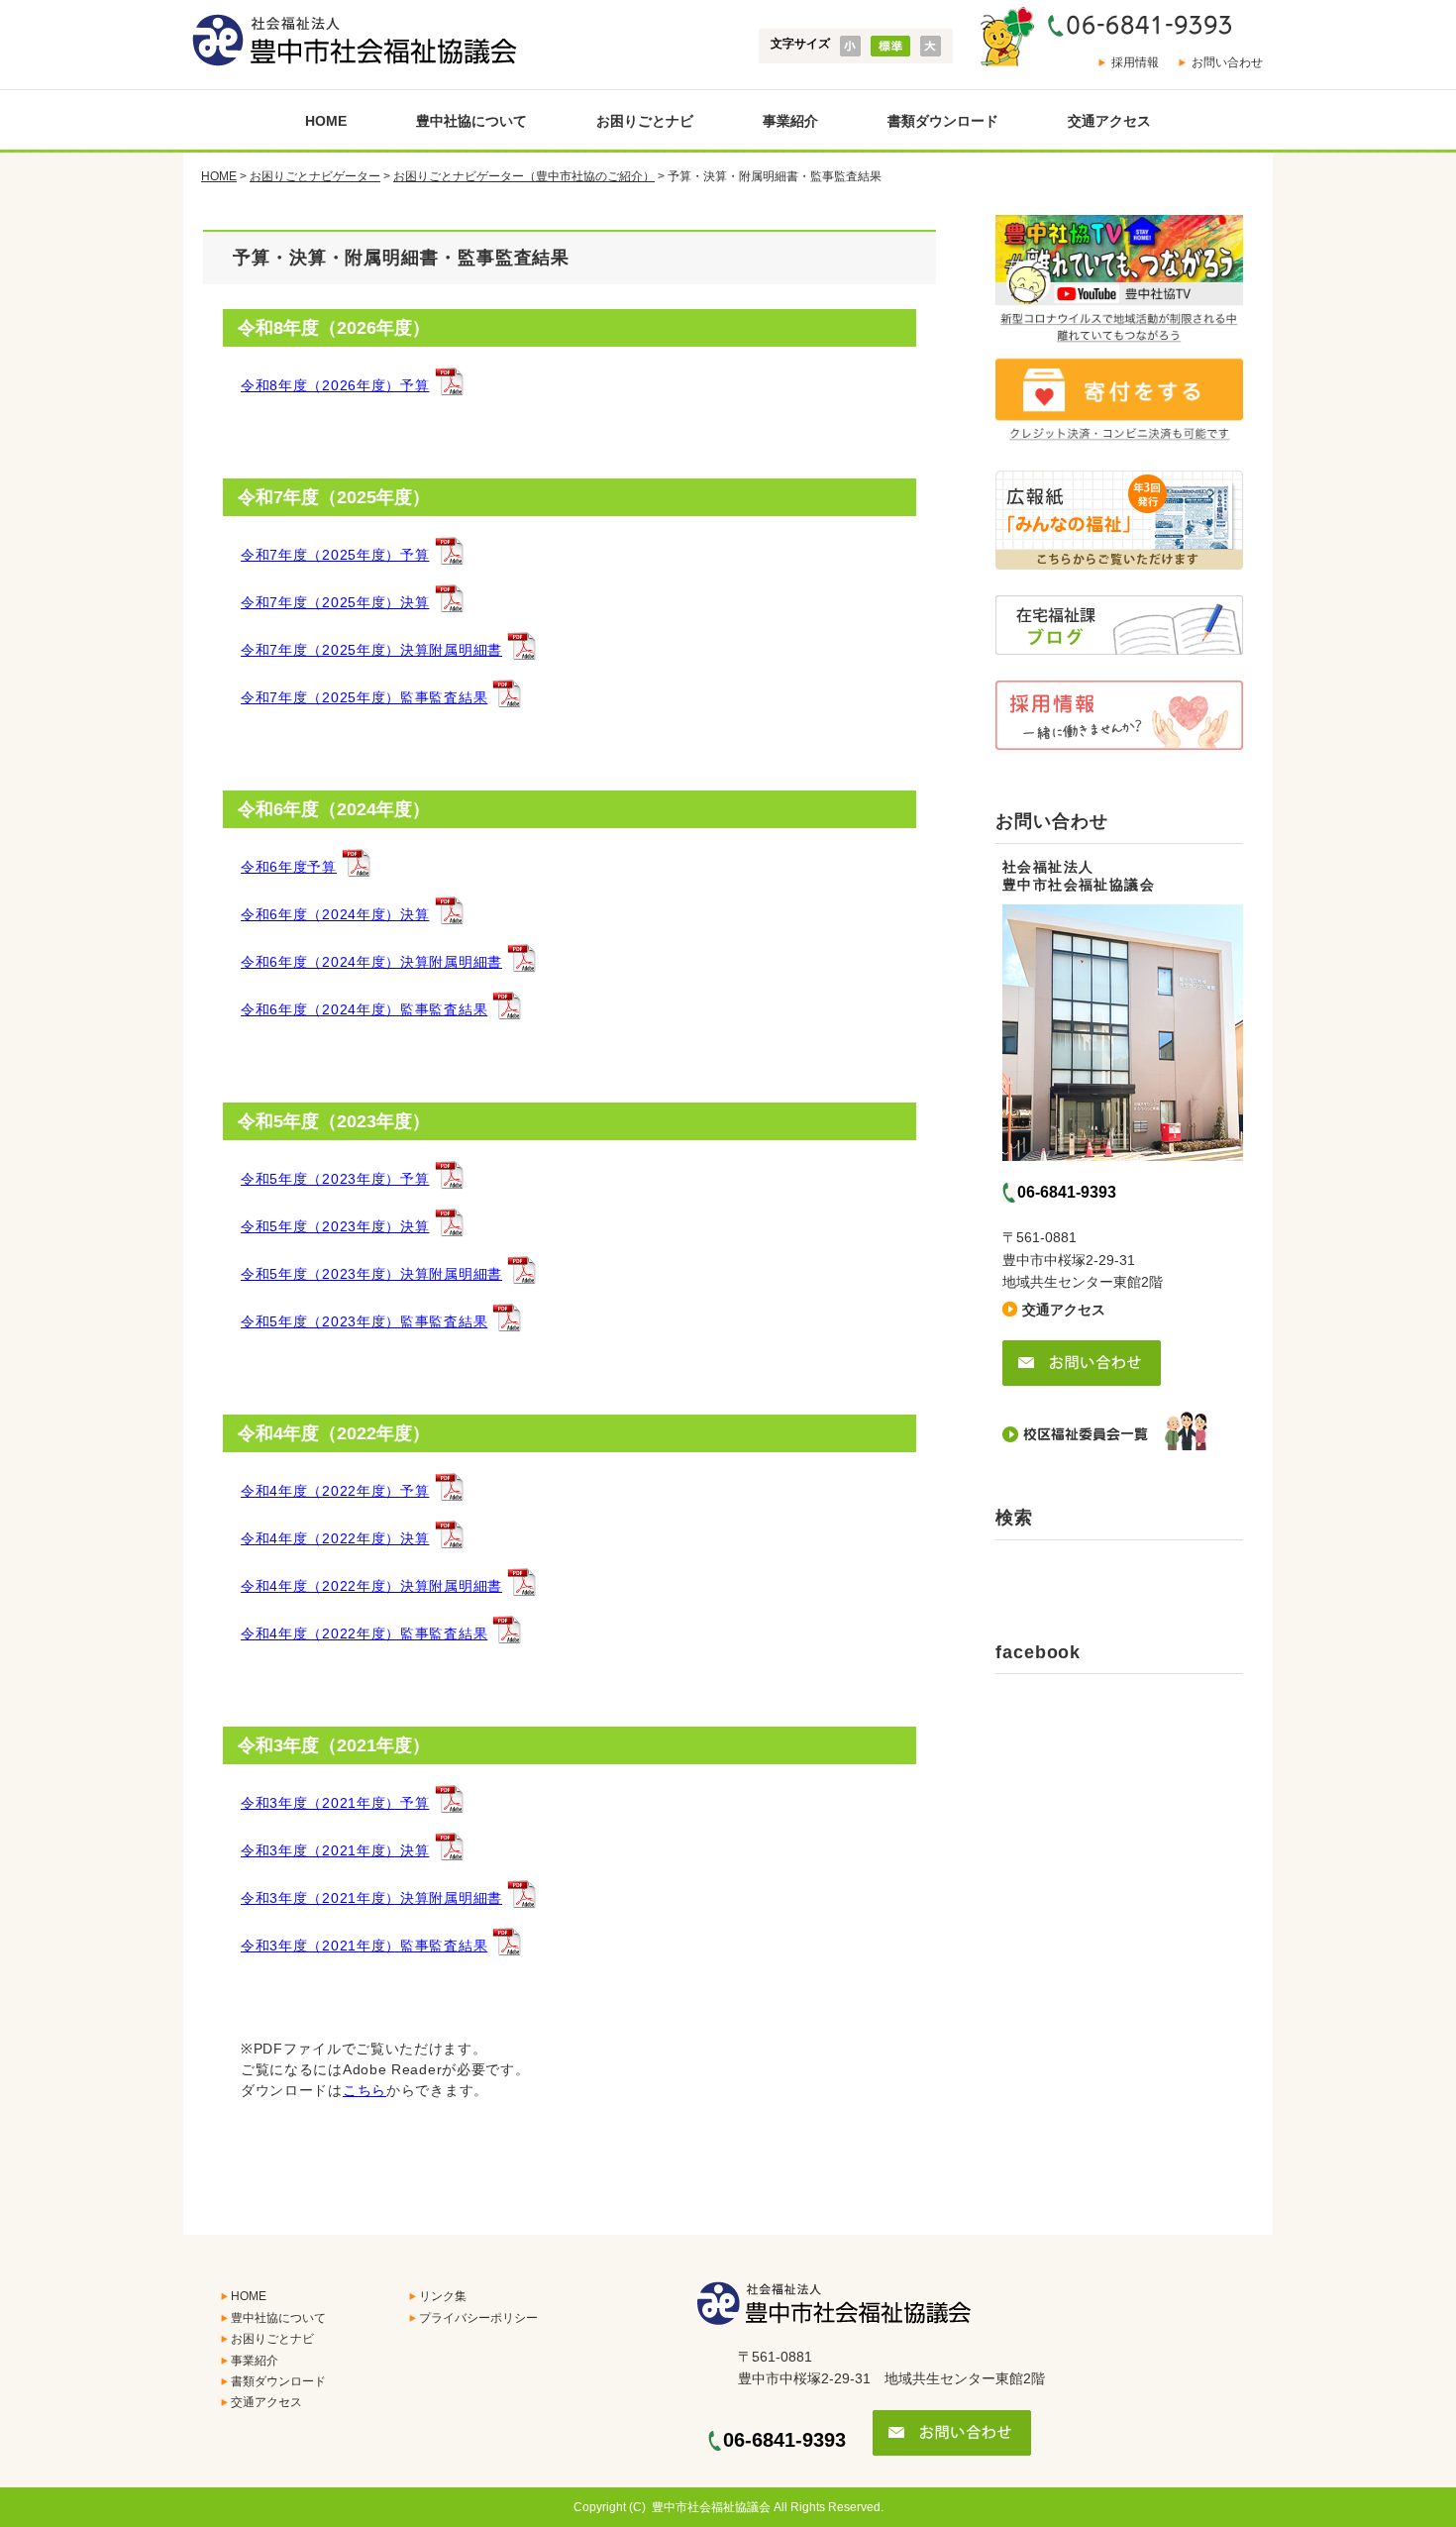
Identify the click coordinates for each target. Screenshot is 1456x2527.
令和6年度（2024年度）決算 (335, 914)
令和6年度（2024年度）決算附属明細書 (371, 962)
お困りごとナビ (645, 121)
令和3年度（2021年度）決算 (335, 1850)
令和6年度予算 (289, 867)
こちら (364, 2090)
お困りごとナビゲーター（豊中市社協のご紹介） (524, 176)
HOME (326, 121)
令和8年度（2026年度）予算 (335, 385)
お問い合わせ (1227, 62)
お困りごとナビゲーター (315, 176)
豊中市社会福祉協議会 (711, 2507)
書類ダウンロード (943, 121)
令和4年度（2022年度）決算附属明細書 (371, 1586)
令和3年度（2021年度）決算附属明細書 (371, 1898)
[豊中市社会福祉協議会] (350, 41)
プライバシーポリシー (478, 2318)
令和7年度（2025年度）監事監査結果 (364, 697)
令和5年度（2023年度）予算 (335, 1179)
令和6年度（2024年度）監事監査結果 (364, 1009)
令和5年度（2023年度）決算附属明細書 (371, 1274)
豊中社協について (471, 121)
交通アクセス (1109, 121)
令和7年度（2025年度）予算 (335, 555)
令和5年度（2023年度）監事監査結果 (364, 1321)
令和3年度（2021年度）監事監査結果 (364, 1946)
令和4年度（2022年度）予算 (335, 1491)
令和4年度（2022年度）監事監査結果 (364, 1633)
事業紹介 (790, 121)
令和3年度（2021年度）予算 (335, 1803)
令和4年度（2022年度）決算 (335, 1538)
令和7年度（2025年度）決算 (335, 602)
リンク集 (443, 2296)
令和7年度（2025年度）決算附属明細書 (371, 650)
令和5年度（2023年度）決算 (335, 1226)
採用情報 (1135, 62)
